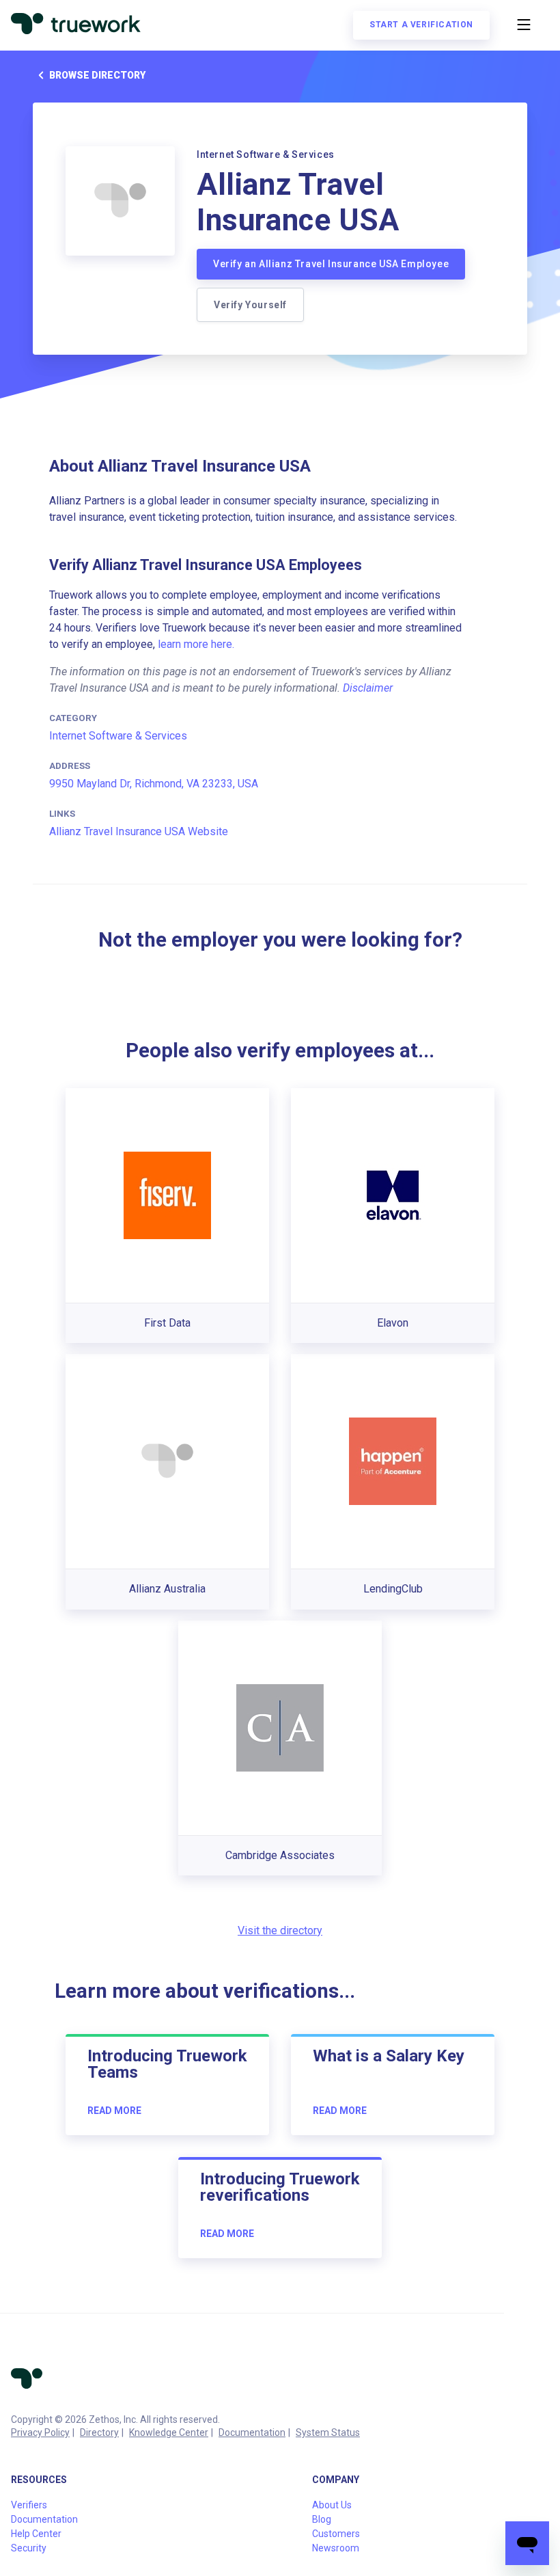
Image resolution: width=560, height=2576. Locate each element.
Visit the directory (280, 1930)
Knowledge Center (169, 2432)
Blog (322, 2519)
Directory (99, 2432)
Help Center (36, 2534)
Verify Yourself (250, 305)
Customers (336, 2534)
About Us (332, 2505)
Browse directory (97, 75)
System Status (328, 2432)
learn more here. (196, 644)
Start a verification (421, 25)
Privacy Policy (40, 2432)
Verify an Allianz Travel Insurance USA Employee (331, 264)
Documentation (252, 2432)
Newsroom (336, 2548)
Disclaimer (368, 688)
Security (29, 2548)
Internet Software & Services (118, 736)
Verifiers (29, 2505)
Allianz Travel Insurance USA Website (139, 831)
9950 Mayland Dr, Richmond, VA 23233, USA (154, 784)
